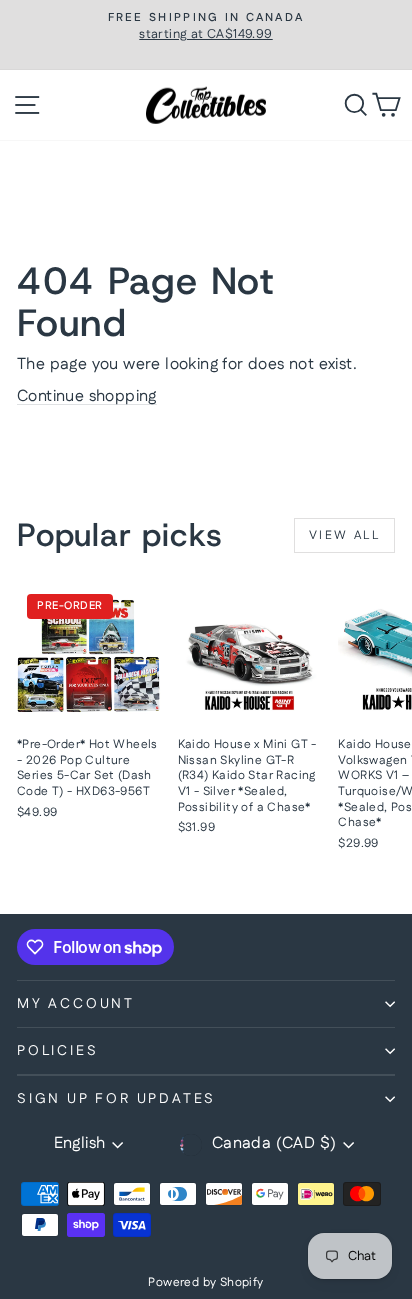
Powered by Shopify (205, 1282)
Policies (57, 1051)
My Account (76, 1004)
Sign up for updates (116, 1099)
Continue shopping (87, 396)
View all (344, 535)
